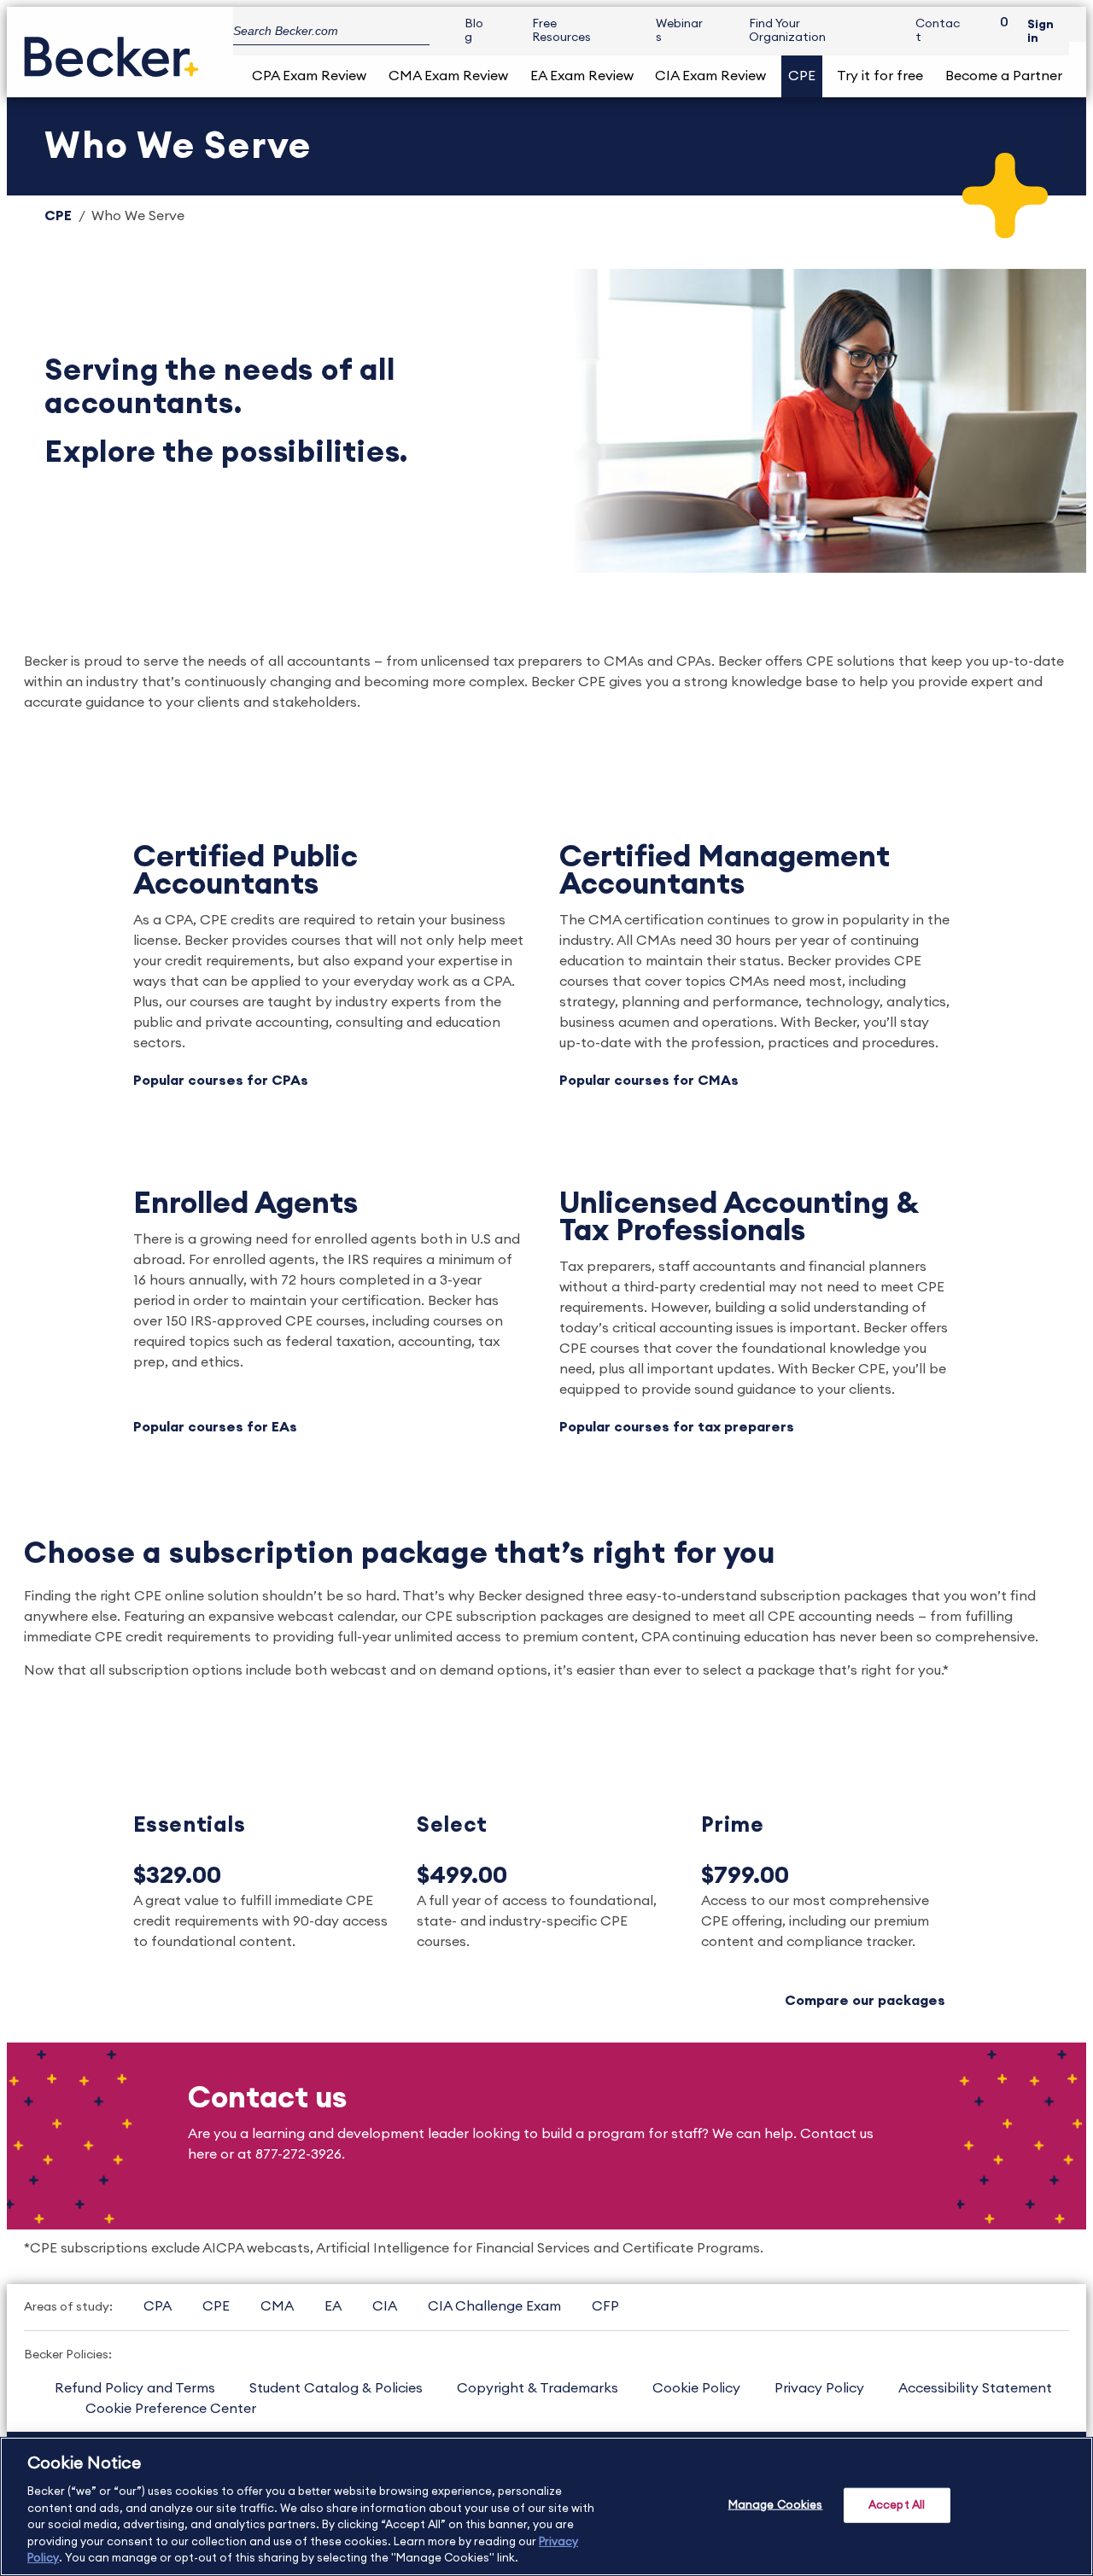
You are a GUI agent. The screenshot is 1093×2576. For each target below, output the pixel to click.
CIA (385, 2306)
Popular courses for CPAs (221, 1081)
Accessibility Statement (975, 2388)
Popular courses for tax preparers (677, 1427)
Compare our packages (865, 2001)
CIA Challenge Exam (494, 2306)
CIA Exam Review (710, 76)
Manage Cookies (776, 2505)
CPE (802, 76)
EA (333, 2306)
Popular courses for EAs (215, 1427)
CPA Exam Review (309, 76)
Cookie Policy (696, 2388)
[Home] (111, 50)
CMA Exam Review (448, 76)
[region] (546, 2506)
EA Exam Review (582, 76)
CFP (605, 2306)
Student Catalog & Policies (336, 2388)
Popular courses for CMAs (649, 1081)
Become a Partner (1004, 76)
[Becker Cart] (998, 31)
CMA (277, 2306)
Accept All (897, 2505)
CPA (158, 2306)
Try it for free (880, 76)
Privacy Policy (819, 2388)
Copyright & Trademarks (538, 2388)
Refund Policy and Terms (135, 2388)
